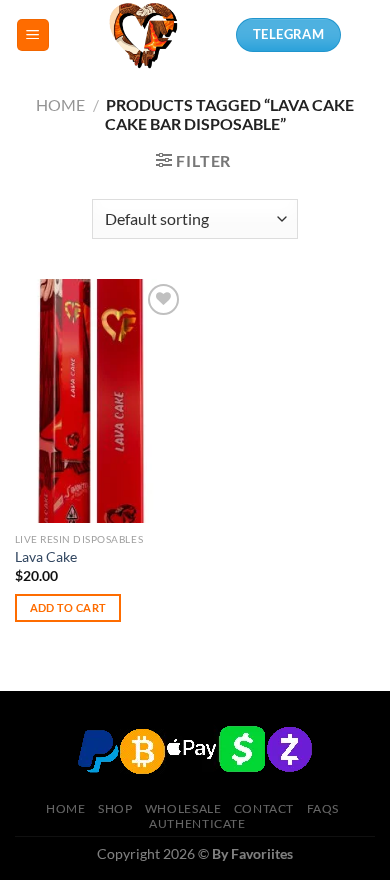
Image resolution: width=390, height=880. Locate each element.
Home (60, 104)
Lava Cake (46, 557)
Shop (115, 808)
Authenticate (197, 823)
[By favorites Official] (143, 35)
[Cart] (365, 35)
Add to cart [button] (68, 607)
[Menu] (33, 35)
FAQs (323, 808)
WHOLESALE (183, 808)
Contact (264, 808)
